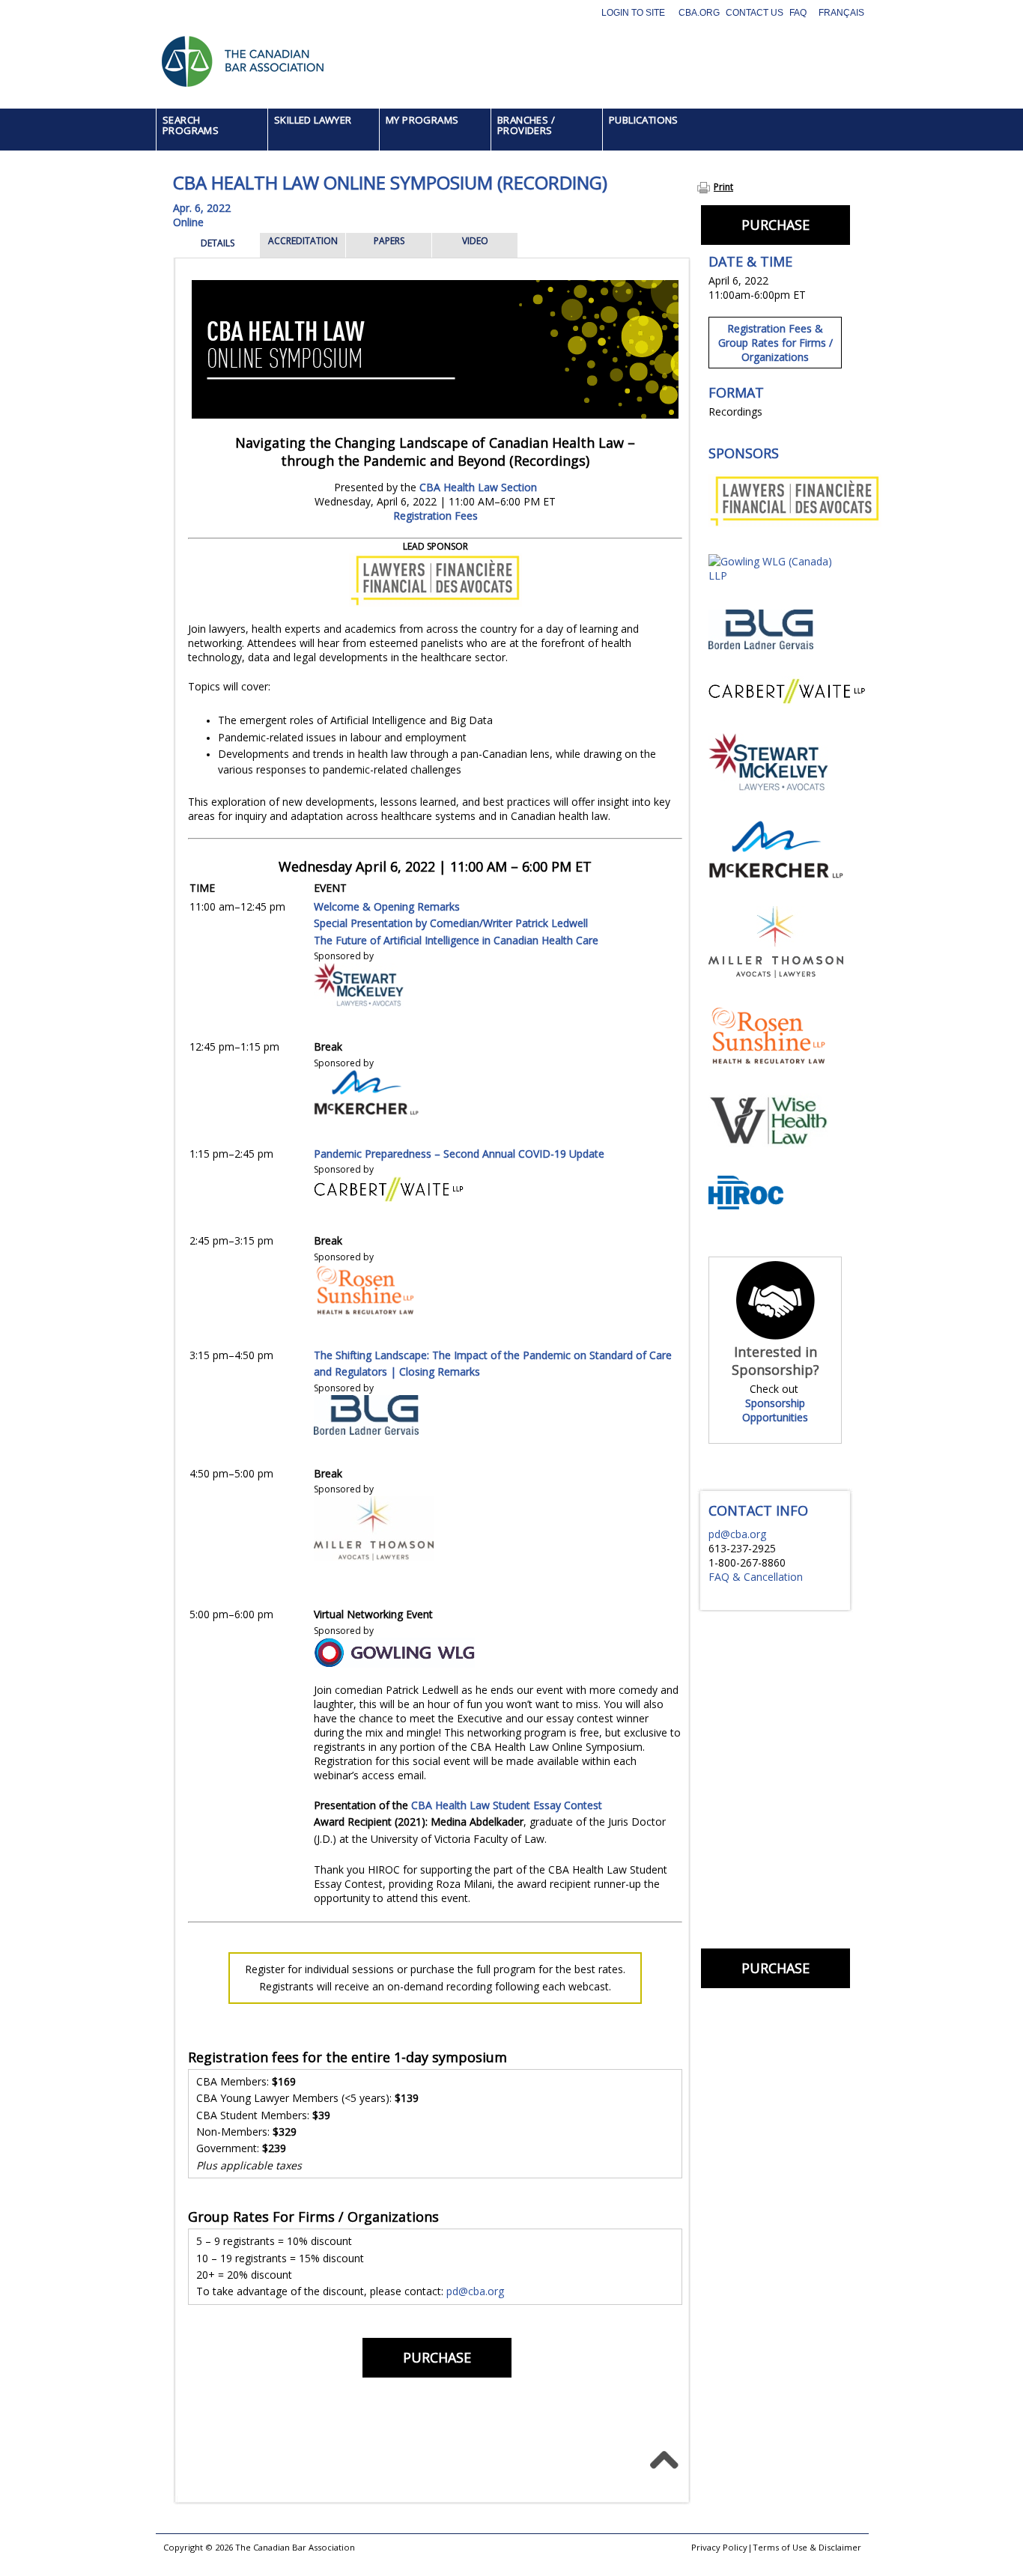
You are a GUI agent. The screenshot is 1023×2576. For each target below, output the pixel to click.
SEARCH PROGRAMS (191, 125)
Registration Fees (435, 516)
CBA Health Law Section (478, 487)
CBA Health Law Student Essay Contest (507, 1805)
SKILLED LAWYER (313, 120)
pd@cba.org (475, 2291)
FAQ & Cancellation (756, 1577)
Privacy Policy (719, 2547)
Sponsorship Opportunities (775, 1410)
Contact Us (755, 13)
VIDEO (475, 241)
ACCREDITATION (303, 241)
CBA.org (699, 13)
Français (841, 13)
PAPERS (389, 241)
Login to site (633, 13)
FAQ (798, 13)
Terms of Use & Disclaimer (807, 2547)
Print (723, 187)
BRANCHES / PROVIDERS (526, 125)
